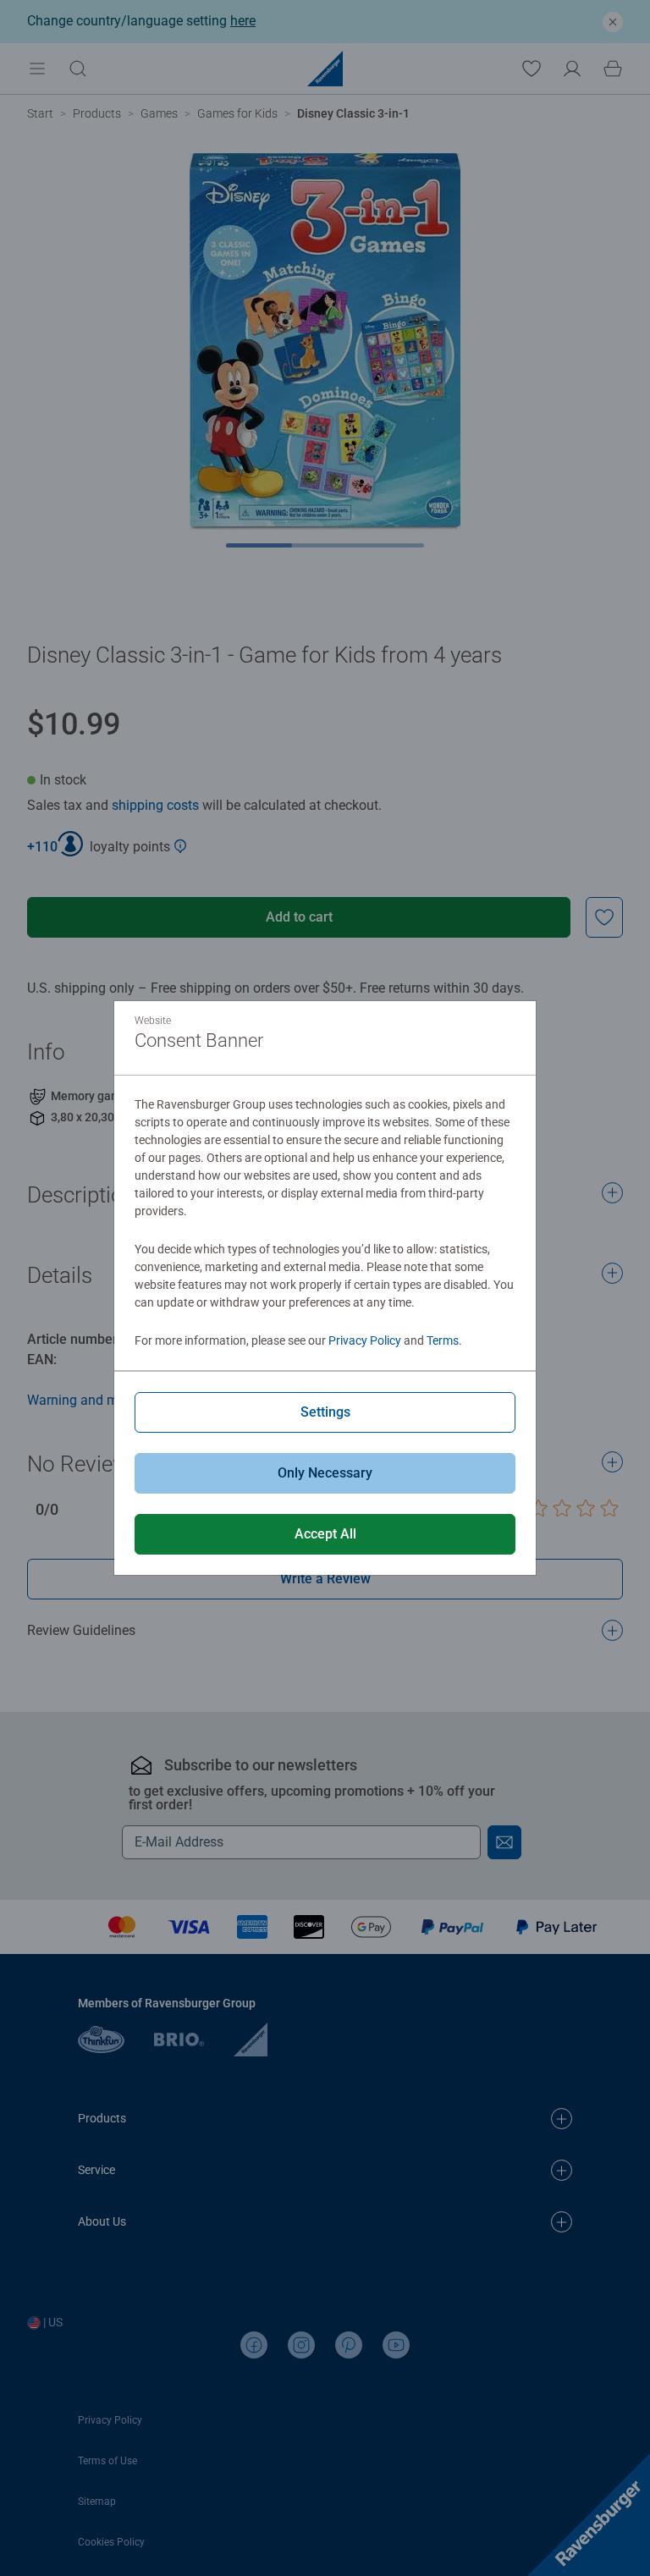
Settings (325, 1412)
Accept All (325, 1534)
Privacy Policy (365, 1340)
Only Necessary (325, 1473)
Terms (443, 1340)
